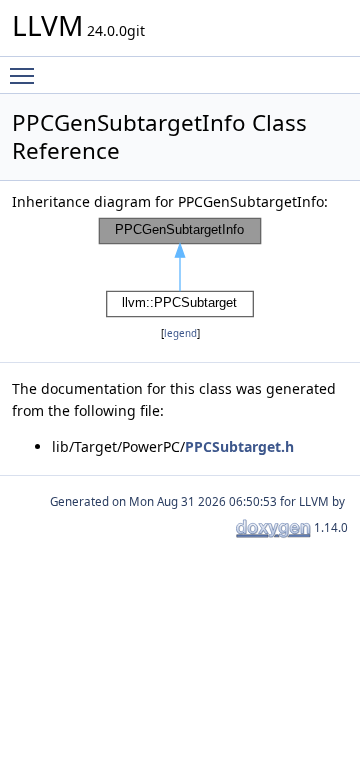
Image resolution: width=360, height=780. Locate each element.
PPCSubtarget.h (239, 446)
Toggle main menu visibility (26, 75)
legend (180, 333)
